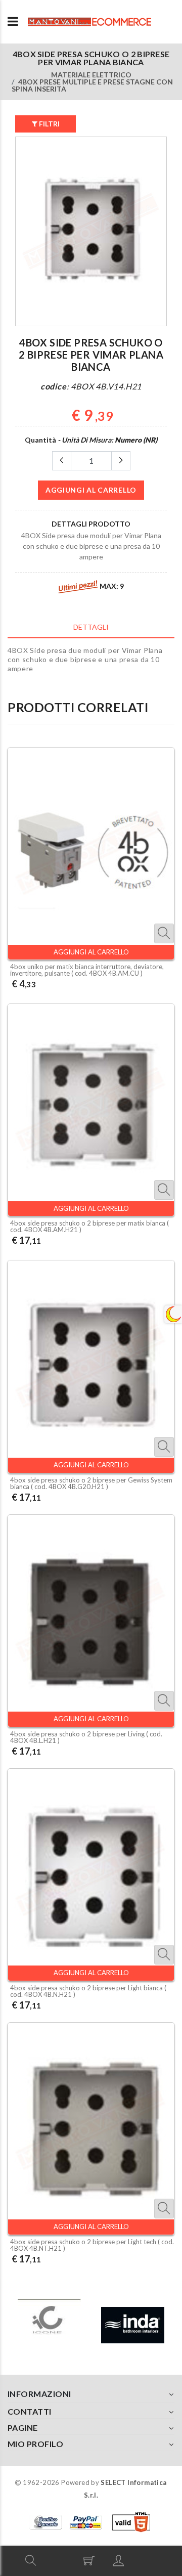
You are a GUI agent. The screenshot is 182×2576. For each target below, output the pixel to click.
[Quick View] (164, 933)
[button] (31, 2560)
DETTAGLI (91, 627)
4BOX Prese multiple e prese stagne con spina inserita (92, 85)
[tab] (91, 627)
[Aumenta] (121, 461)
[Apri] (13, 22)
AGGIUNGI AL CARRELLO (91, 490)
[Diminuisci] (62, 461)
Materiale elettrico (91, 75)
